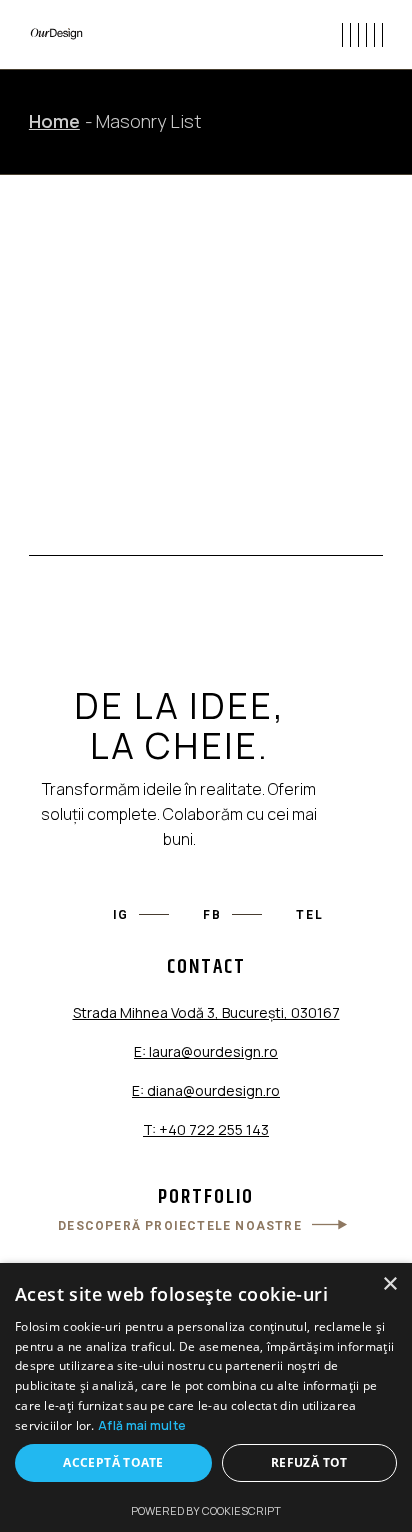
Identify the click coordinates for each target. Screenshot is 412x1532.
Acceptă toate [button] (113, 1462)
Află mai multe (142, 1425)
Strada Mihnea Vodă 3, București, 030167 (206, 1012)
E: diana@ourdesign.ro (206, 1090)
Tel (309, 915)
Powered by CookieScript (206, 1510)
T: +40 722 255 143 (206, 1129)
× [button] (389, 1284)
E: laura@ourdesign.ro (206, 1051)
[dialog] (206, 1397)
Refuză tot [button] (309, 1462)
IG (121, 915)
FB (212, 915)
